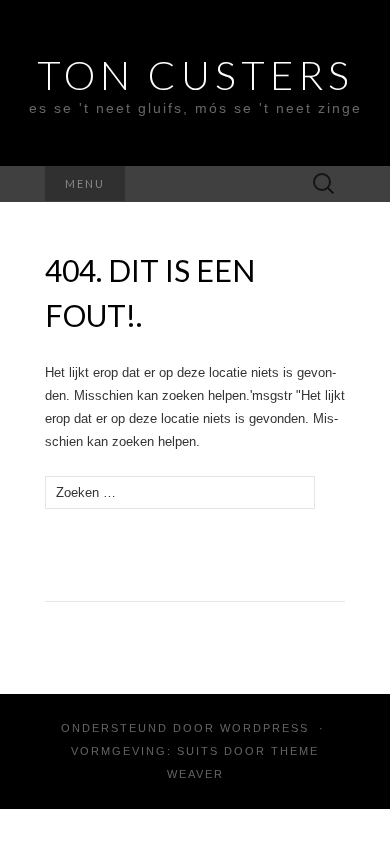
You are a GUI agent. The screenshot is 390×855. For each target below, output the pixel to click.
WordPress (264, 728)
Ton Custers (195, 75)
